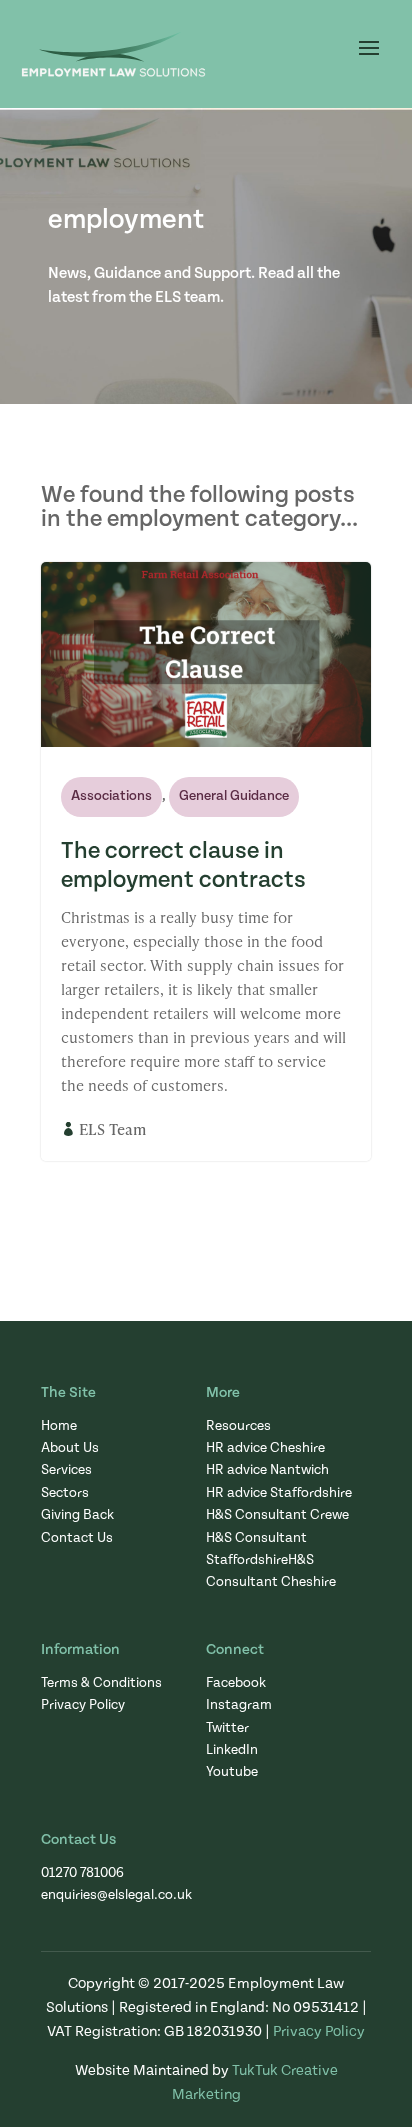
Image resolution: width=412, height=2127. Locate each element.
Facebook (236, 1683)
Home (59, 1426)
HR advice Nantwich (267, 1470)
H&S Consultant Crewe (277, 1515)
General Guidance (234, 796)
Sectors (65, 1493)
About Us (70, 1448)
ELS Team (112, 1129)
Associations (111, 796)
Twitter (227, 1728)
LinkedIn (232, 1750)
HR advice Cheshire (265, 1448)
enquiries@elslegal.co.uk (116, 1895)
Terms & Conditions (101, 1683)
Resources (238, 1426)
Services (66, 1470)
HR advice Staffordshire (279, 1493)
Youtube (232, 1772)
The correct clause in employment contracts (183, 865)
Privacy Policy (83, 1705)
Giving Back (77, 1515)
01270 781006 (82, 1873)
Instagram (239, 1705)
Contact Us (77, 1538)
